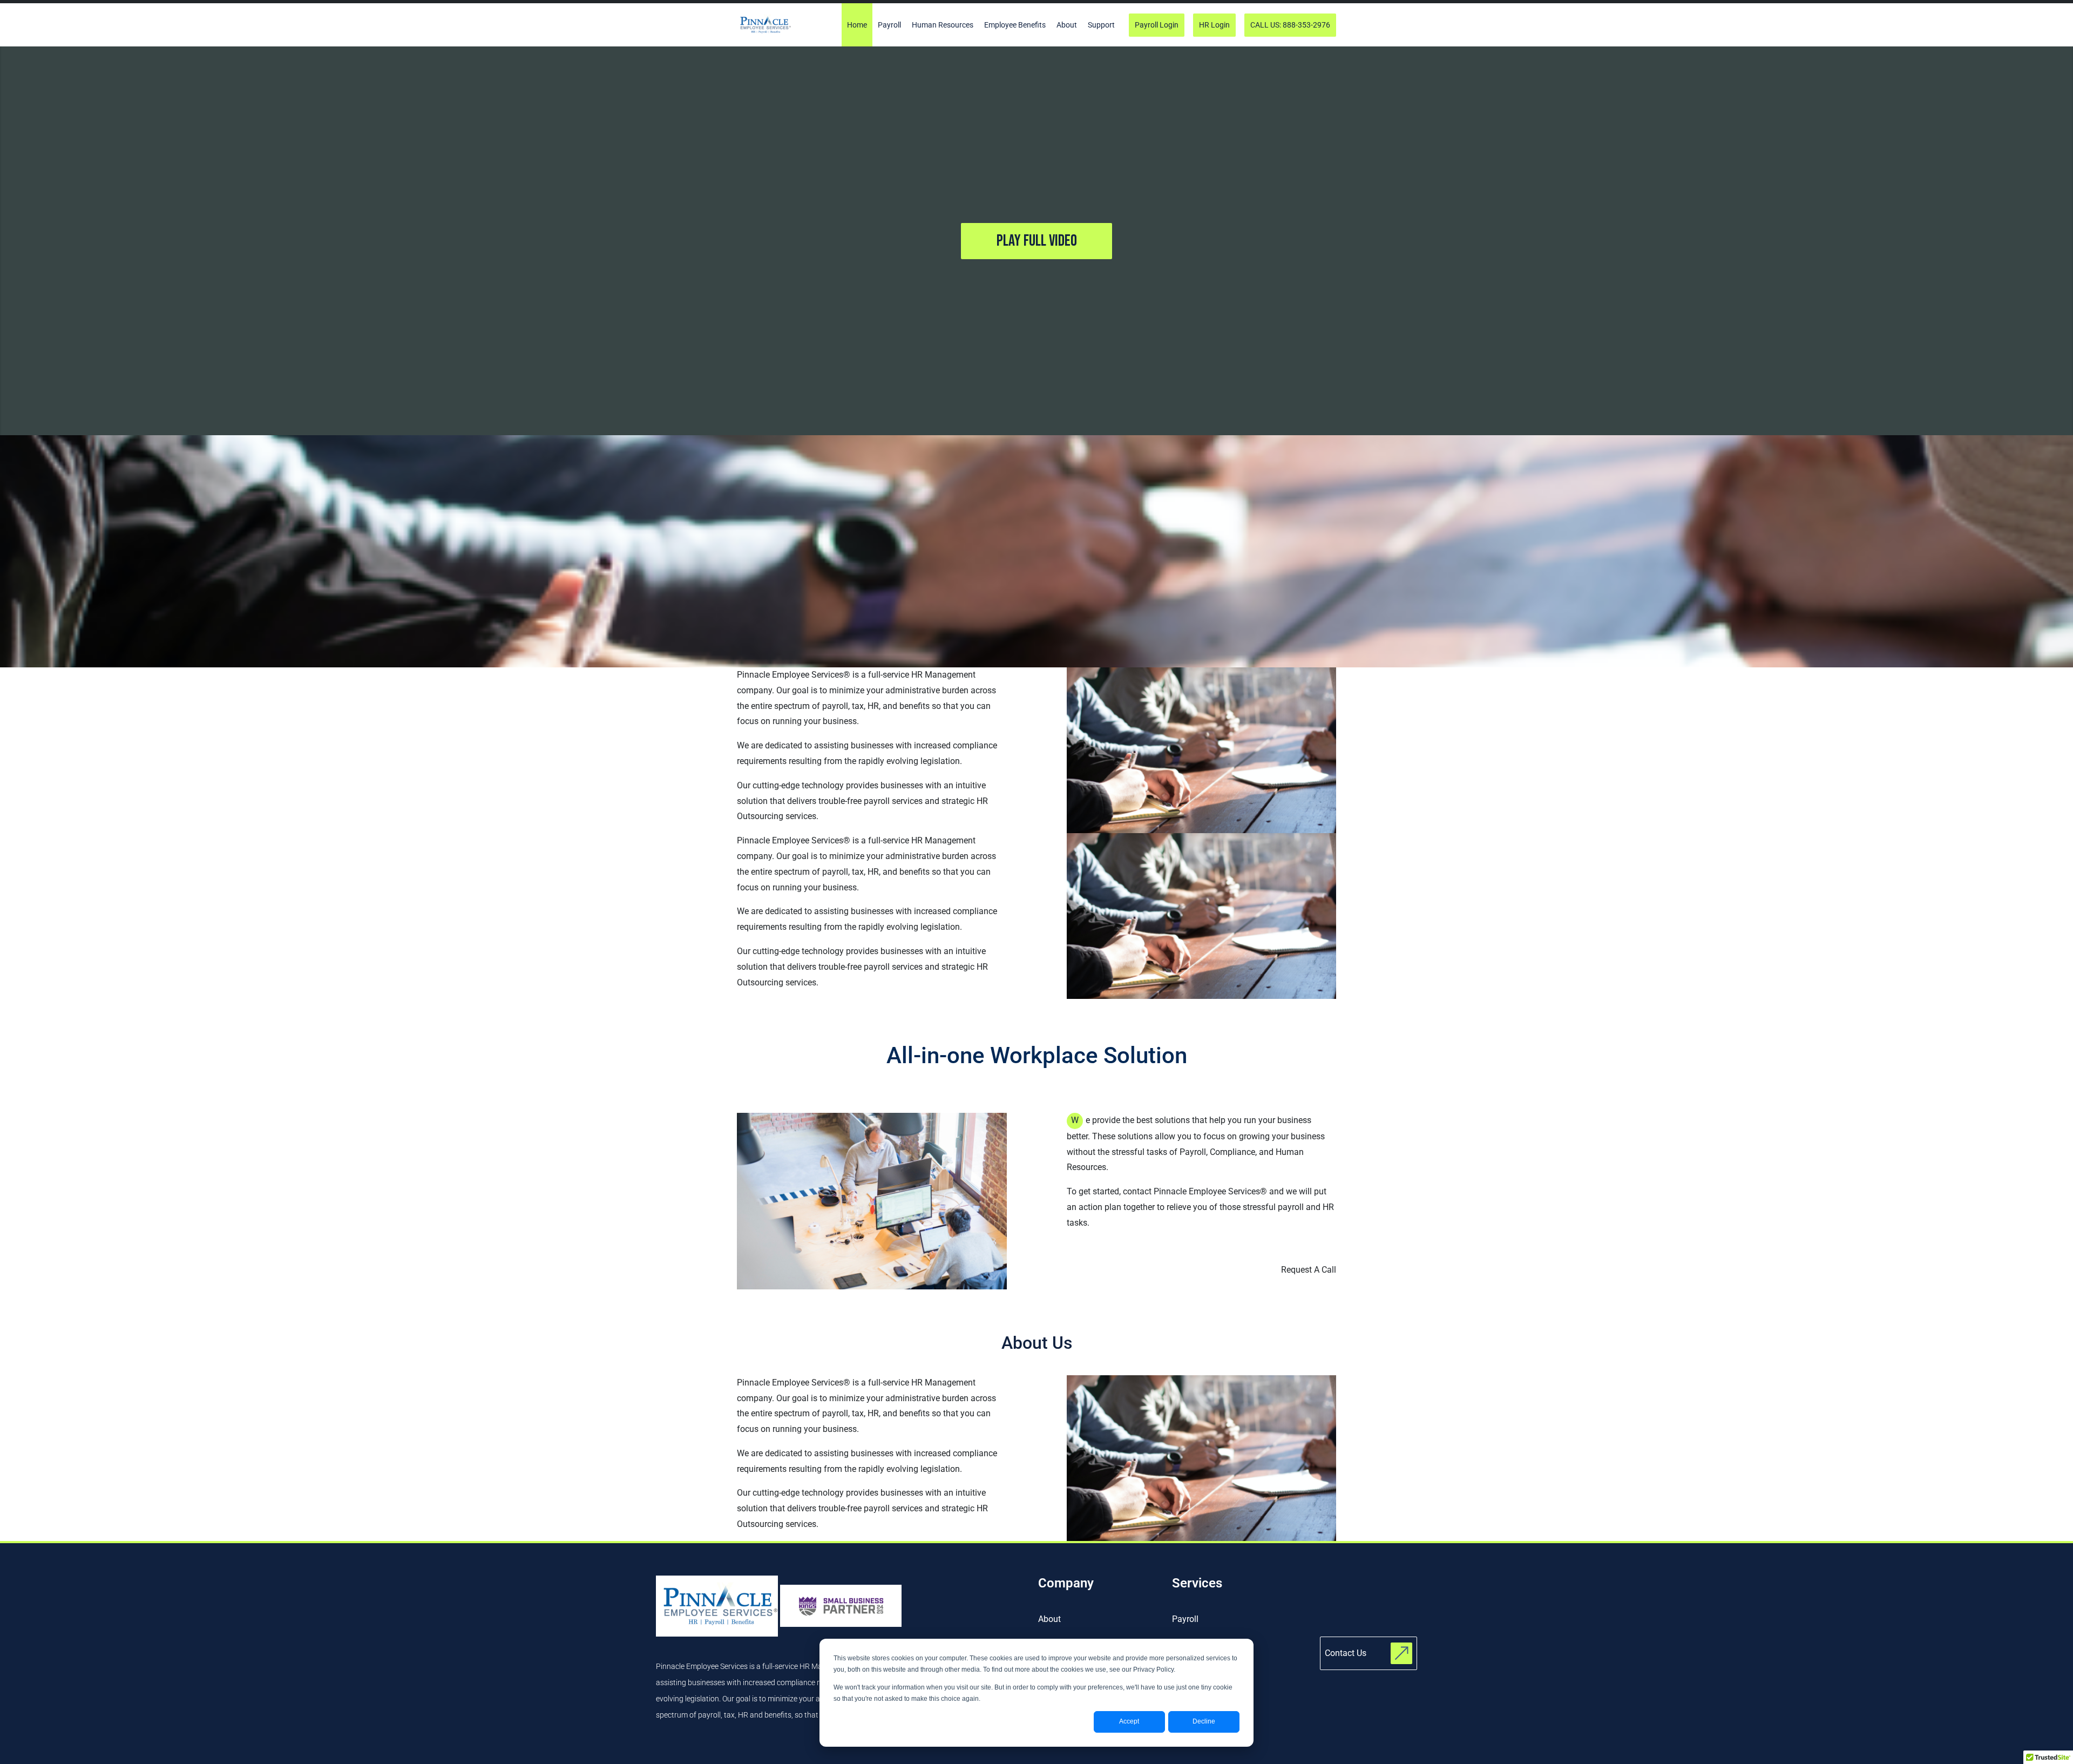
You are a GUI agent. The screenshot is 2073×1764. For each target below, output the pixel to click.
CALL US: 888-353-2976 (1290, 25)
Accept (1129, 1721)
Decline (1204, 1721)
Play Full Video (1037, 241)
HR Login (1214, 25)
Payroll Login (1157, 25)
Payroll (1185, 1619)
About (1049, 1619)
